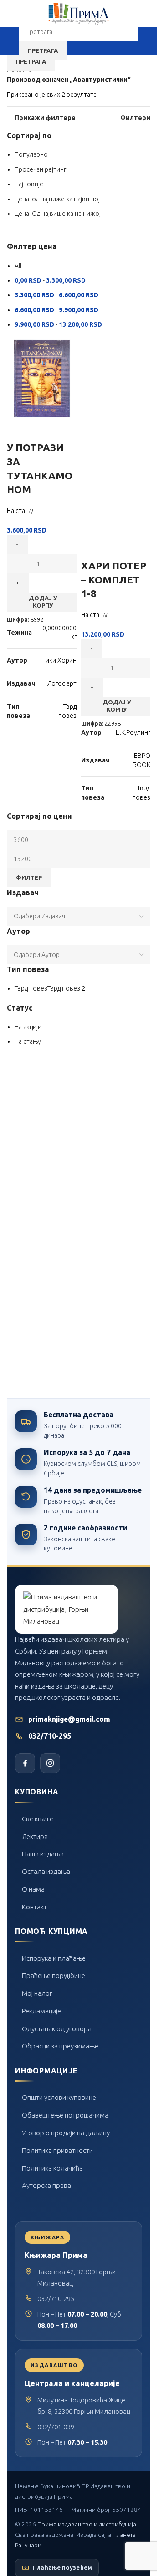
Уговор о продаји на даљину (66, 2133)
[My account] (147, 41)
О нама (33, 1889)
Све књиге (38, 1819)
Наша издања (43, 1854)
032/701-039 (56, 2427)
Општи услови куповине (59, 2097)
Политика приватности (57, 2150)
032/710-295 (50, 1736)
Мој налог (37, 1993)
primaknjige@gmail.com (69, 1719)
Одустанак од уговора (57, 2029)
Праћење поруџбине (54, 1976)
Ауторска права (46, 2185)
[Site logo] (79, 13)
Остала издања (46, 1871)
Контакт (34, 1907)
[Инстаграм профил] (50, 1763)
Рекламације (41, 2011)
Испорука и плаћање (54, 1958)
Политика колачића (52, 2168)
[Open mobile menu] (10, 41)
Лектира (35, 1836)
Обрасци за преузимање (60, 2046)
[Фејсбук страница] (25, 1763)
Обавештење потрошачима (65, 2115)
